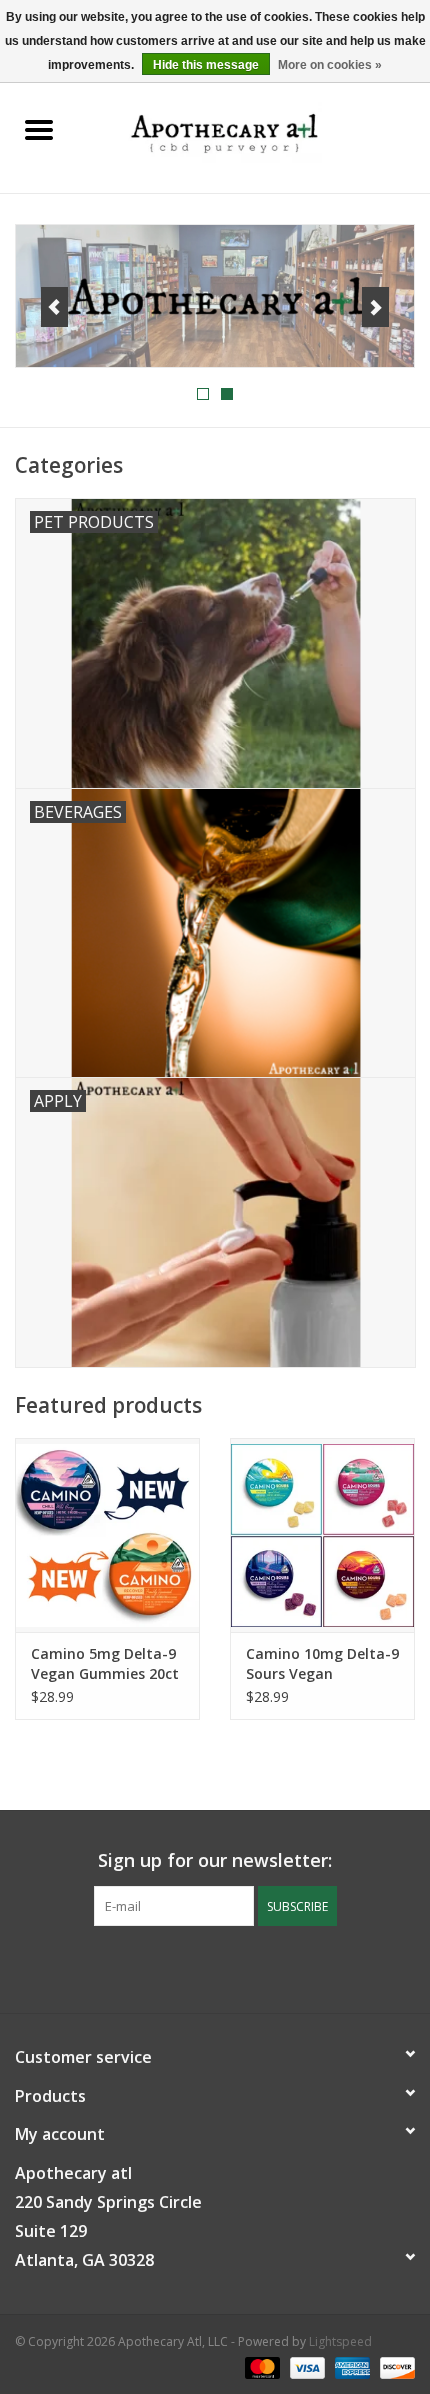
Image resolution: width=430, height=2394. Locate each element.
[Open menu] (39, 129)
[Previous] (54, 307)
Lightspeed (340, 2341)
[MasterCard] (260, 2366)
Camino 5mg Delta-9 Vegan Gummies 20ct (105, 1663)
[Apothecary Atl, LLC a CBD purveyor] (254, 130)
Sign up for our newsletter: (215, 1860)
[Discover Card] (394, 2366)
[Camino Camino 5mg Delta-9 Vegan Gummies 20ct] (107, 1535)
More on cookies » (330, 65)
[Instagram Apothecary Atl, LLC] (233, 1967)
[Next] (375, 307)
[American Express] (350, 2366)
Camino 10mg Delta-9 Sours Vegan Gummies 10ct (322, 1664)
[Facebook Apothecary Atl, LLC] (197, 1967)
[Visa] (305, 2366)
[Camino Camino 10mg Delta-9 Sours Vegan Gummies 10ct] (322, 1535)
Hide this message (206, 65)
